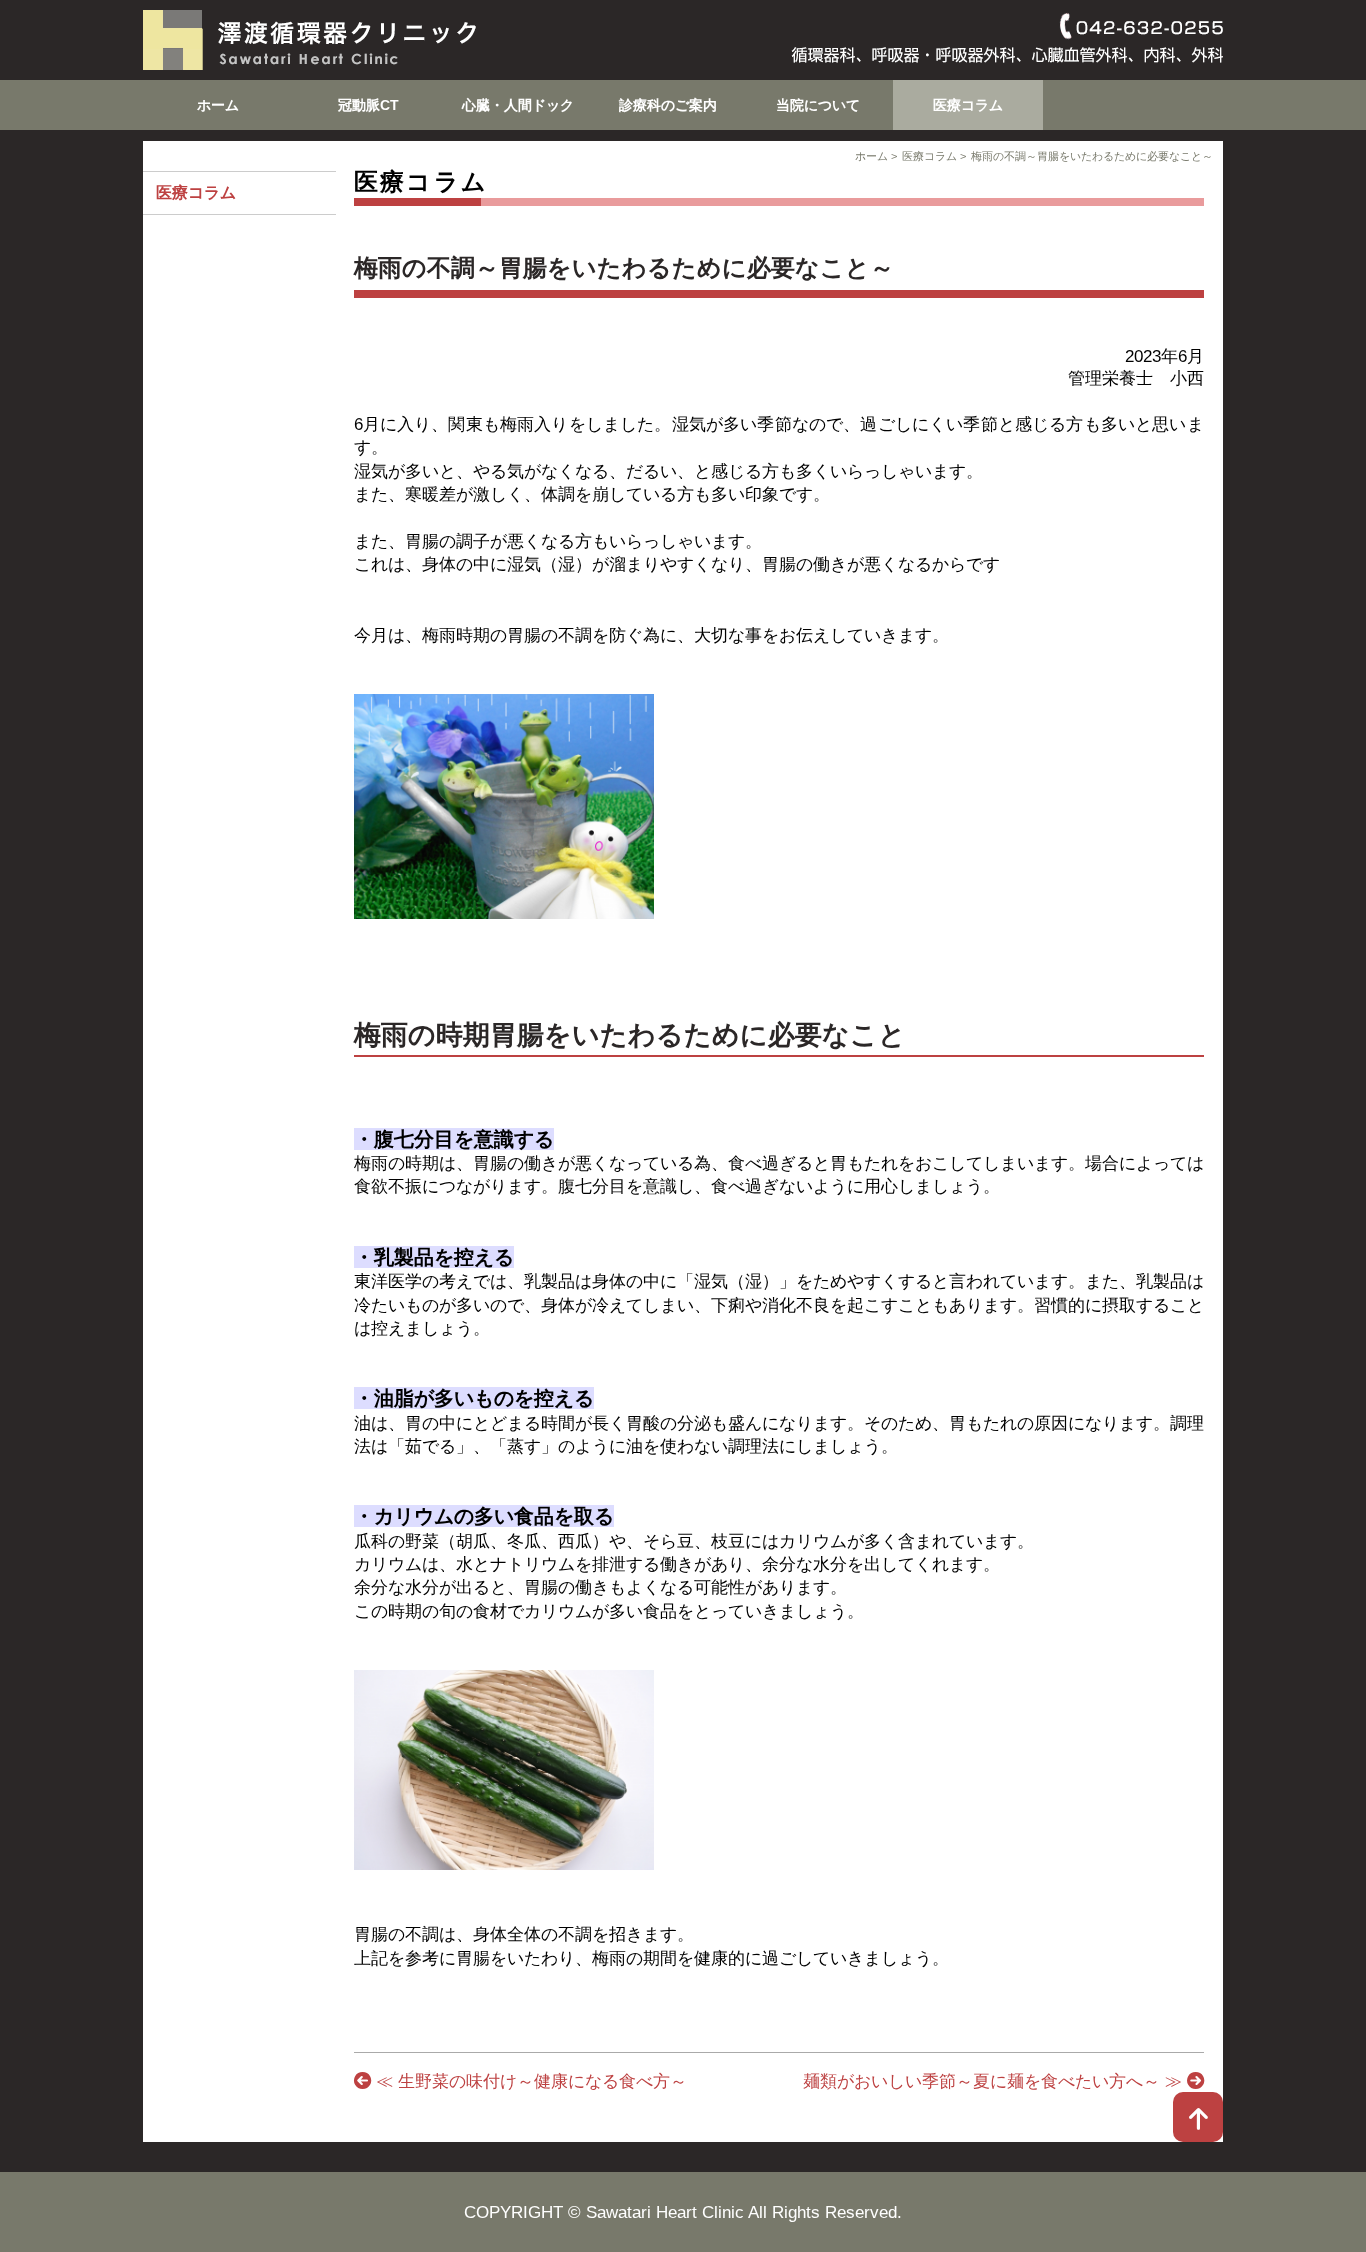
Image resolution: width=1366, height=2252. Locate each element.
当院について (818, 105)
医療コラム (968, 105)
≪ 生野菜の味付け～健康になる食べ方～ (529, 2081)
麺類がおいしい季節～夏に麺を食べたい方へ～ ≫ (995, 2081)
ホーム (218, 105)
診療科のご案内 (668, 105)
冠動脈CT (368, 105)
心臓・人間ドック (518, 105)
